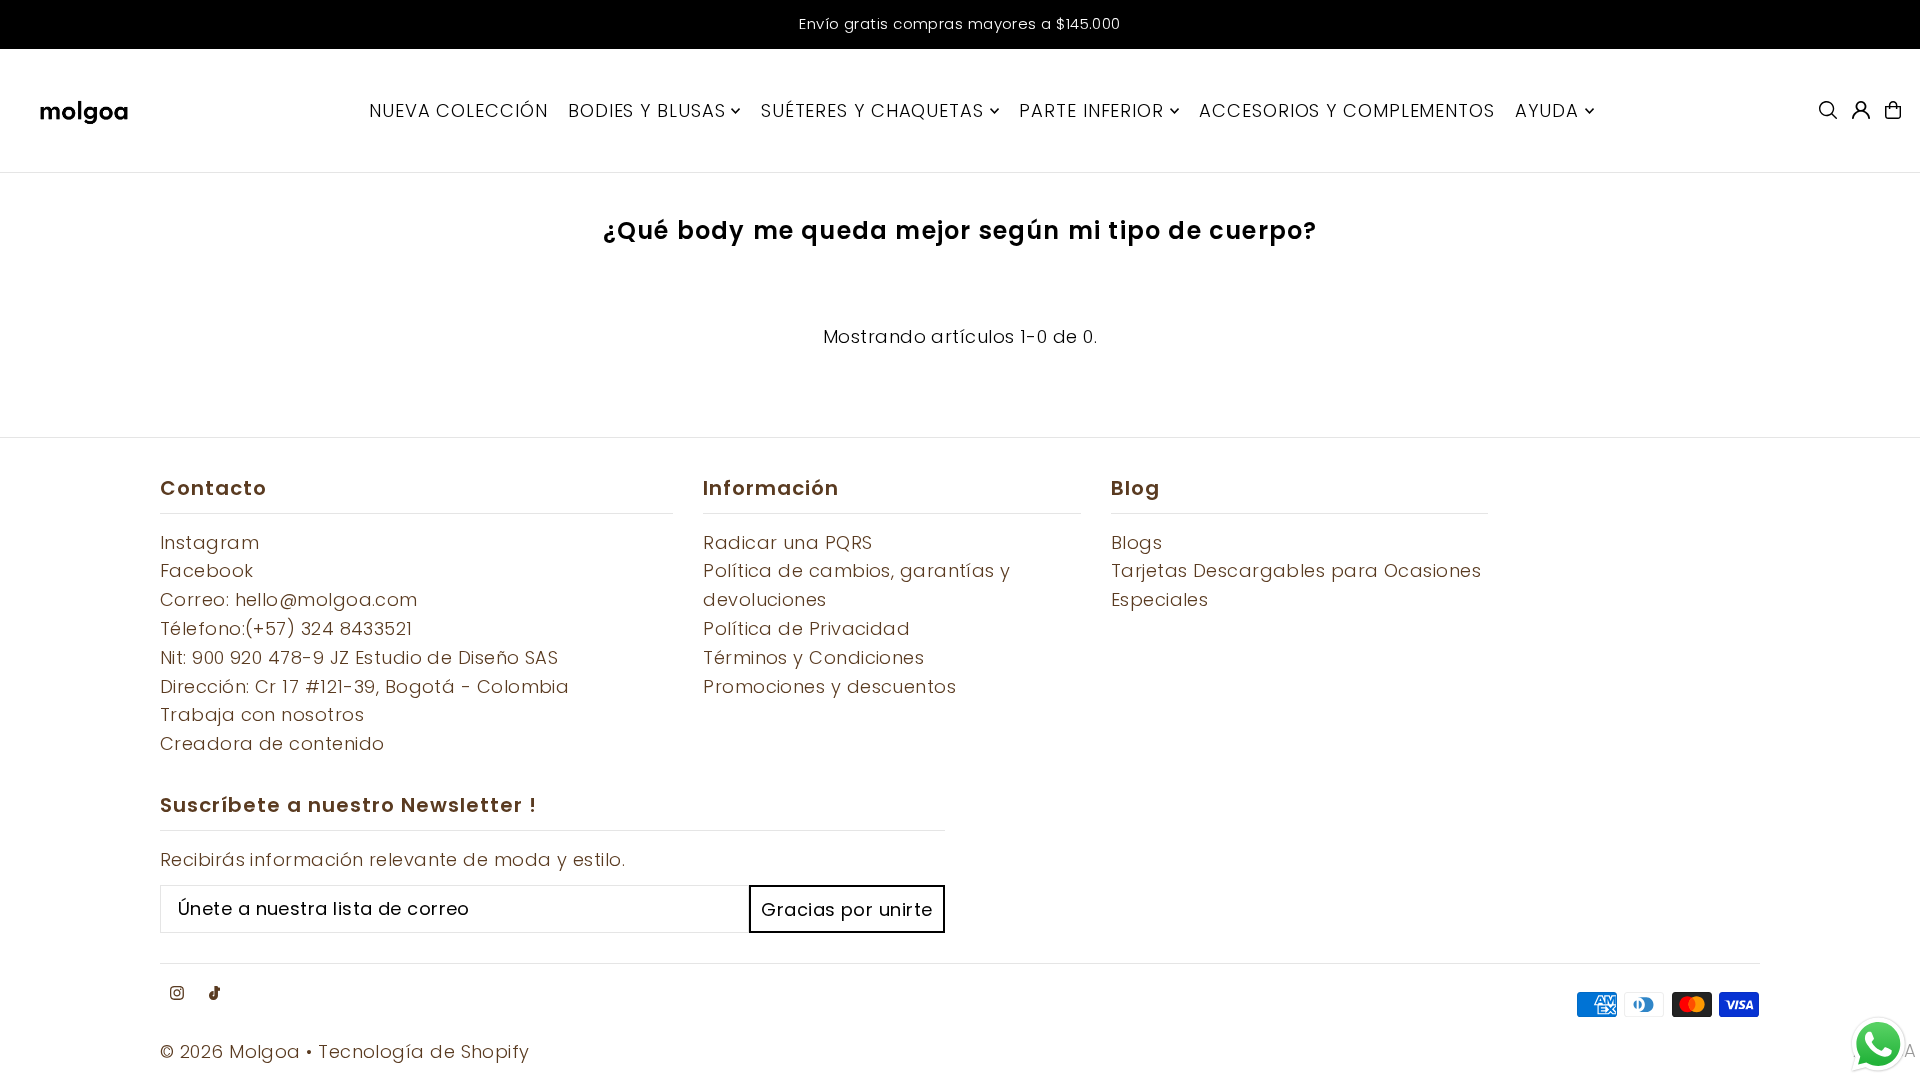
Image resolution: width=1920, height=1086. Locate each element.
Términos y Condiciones (813, 657)
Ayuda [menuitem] (1547, 110)
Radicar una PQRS (787, 542)
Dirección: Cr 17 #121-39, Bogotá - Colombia (364, 686)
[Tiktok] (214, 994)
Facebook (207, 570)
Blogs (1136, 542)
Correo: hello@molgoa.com (289, 599)
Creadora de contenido (272, 743)
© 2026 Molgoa (230, 1051)
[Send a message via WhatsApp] (1878, 1044)
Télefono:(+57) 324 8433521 (286, 628)
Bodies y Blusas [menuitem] (647, 110)
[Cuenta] (1861, 110)
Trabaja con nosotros (262, 714)
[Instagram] (177, 994)
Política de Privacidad (806, 628)
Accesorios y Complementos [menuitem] (1347, 110)
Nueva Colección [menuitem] (458, 110)
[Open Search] (1828, 110)
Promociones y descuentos (829, 686)
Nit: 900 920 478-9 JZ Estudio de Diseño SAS (359, 657)
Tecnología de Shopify (423, 1051)
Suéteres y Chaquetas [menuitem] (872, 110)
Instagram (209, 542)
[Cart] (1893, 110)
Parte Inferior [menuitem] (1091, 110)
